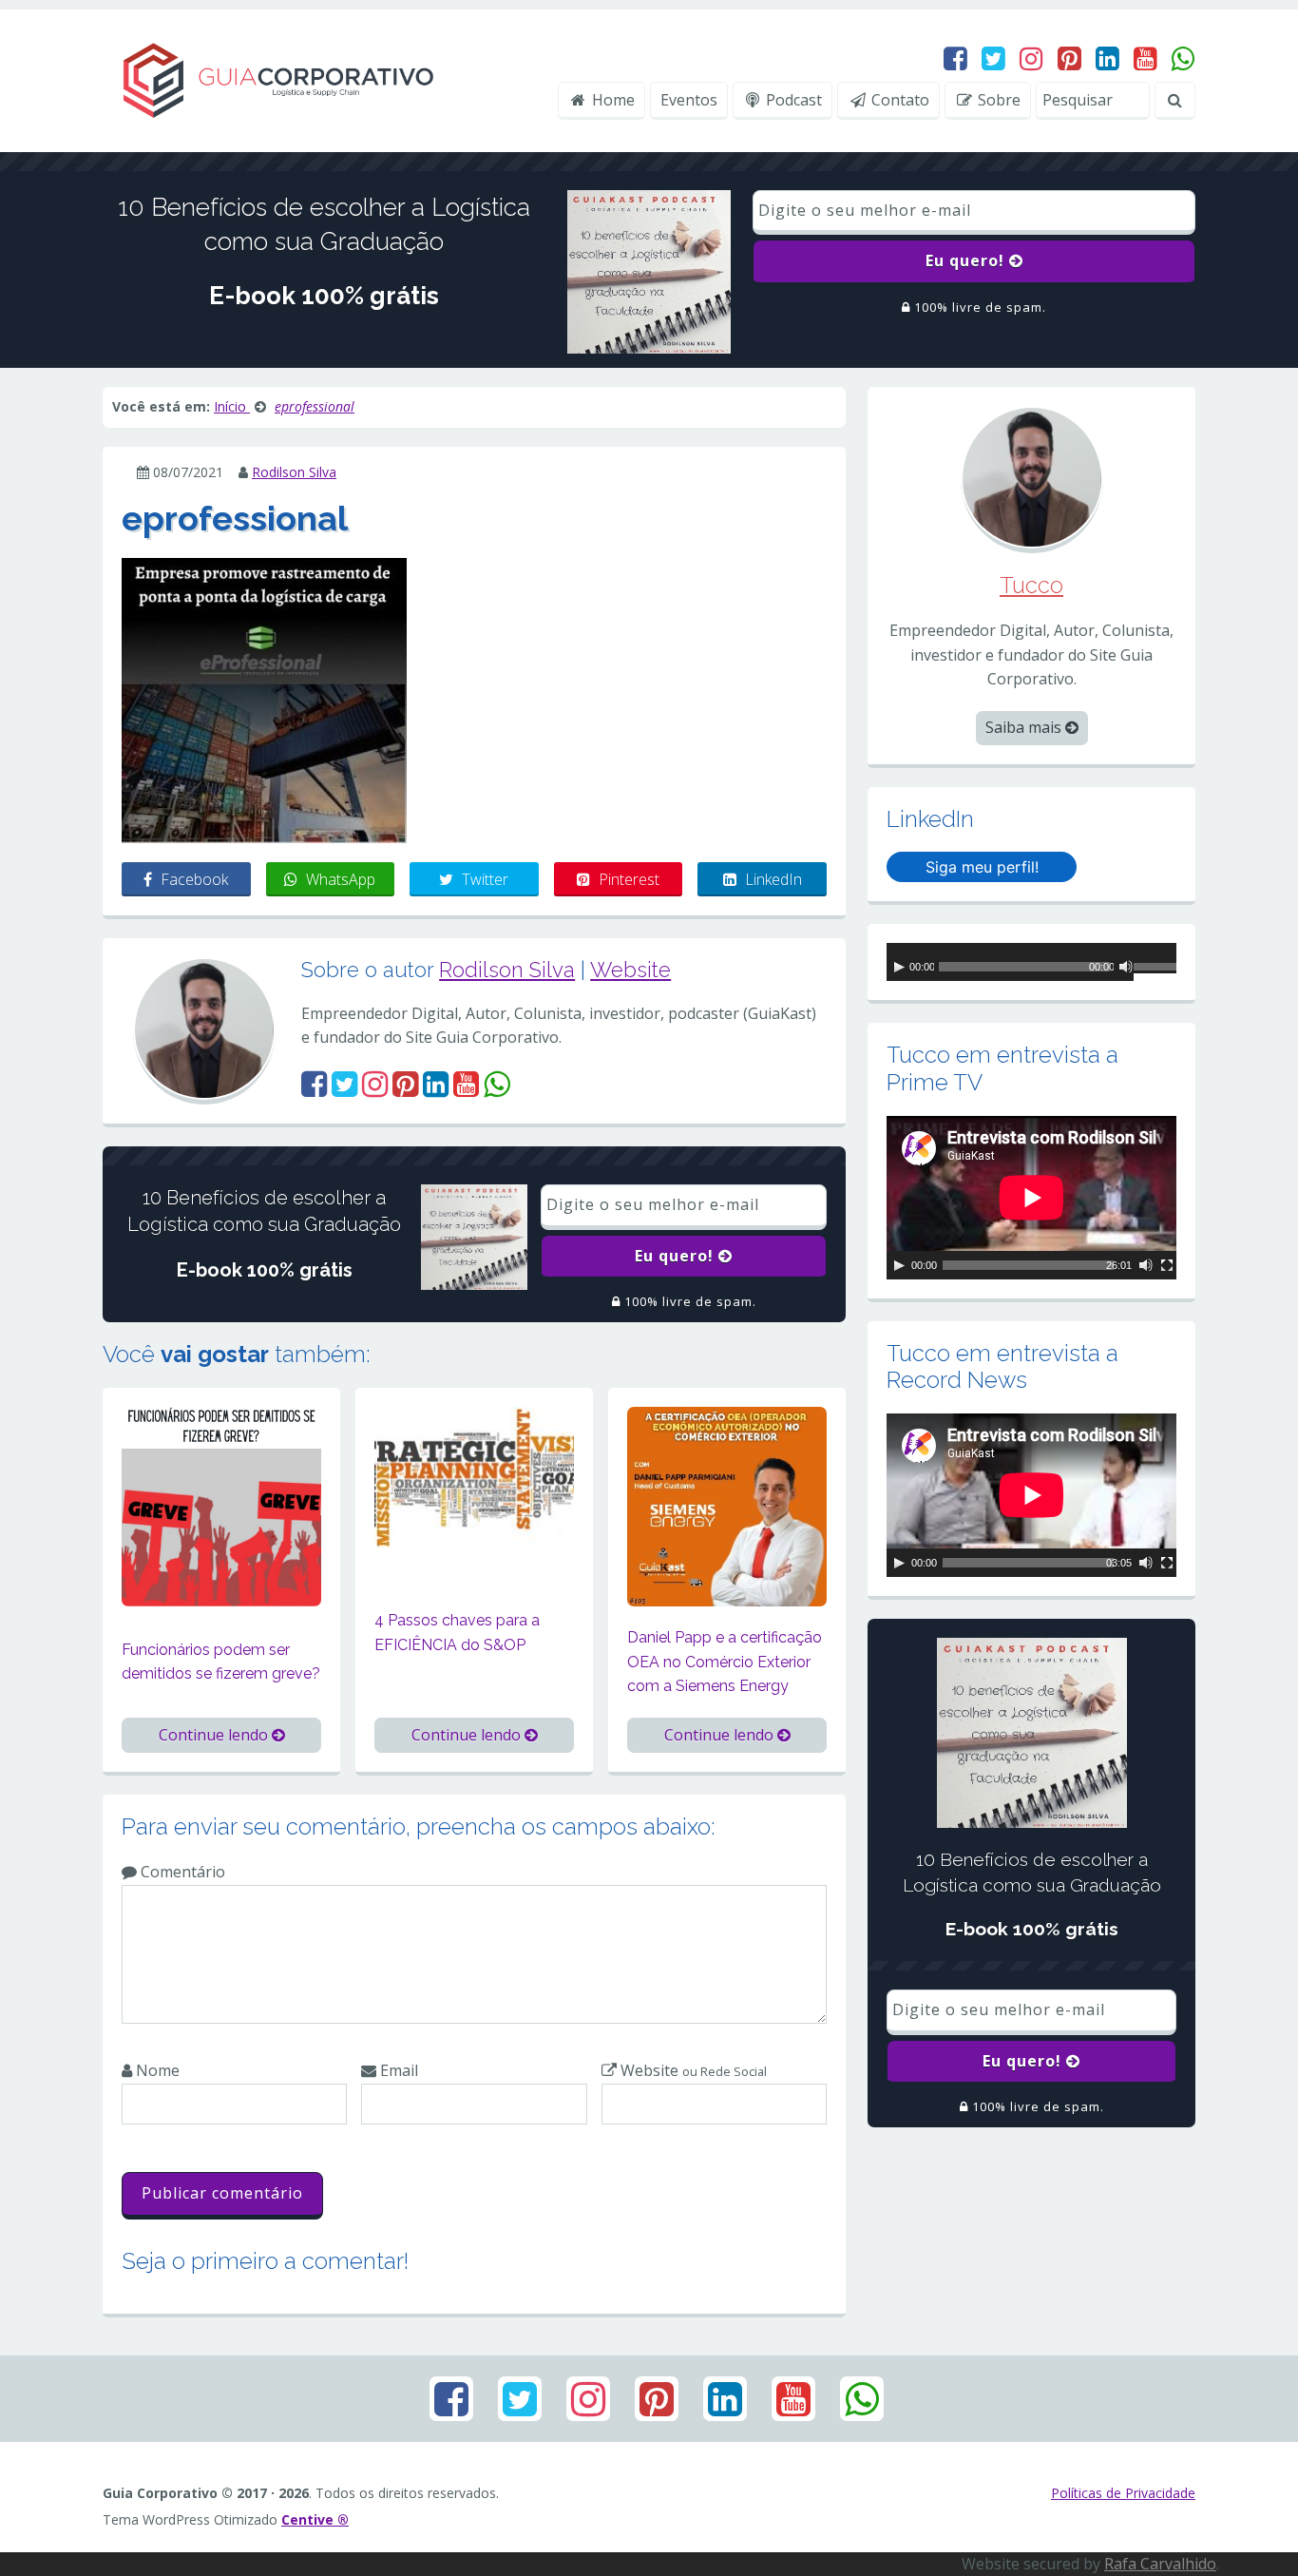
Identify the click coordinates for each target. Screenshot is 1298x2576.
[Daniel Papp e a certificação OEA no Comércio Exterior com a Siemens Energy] (727, 1505)
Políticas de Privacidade (1123, 2493)
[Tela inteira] (1167, 1265)
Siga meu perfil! (982, 867)
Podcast (792, 100)
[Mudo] (1126, 967)
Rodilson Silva (294, 472)
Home (611, 100)
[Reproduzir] (899, 967)
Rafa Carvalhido (1160, 2564)
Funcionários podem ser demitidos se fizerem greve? (221, 1662)
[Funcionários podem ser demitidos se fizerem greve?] (221, 1505)
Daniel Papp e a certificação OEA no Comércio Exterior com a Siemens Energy (725, 1662)
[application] (1031, 962)
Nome (156, 2070)
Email (397, 2070)
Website (630, 970)
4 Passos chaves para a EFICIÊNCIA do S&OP (457, 1633)
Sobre (997, 100)
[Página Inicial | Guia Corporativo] (277, 79)
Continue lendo (215, 1735)
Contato (898, 100)
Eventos (689, 100)
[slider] (1155, 970)
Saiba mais (1025, 727)
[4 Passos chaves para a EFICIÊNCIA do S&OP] (474, 1476)
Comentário (181, 1872)
